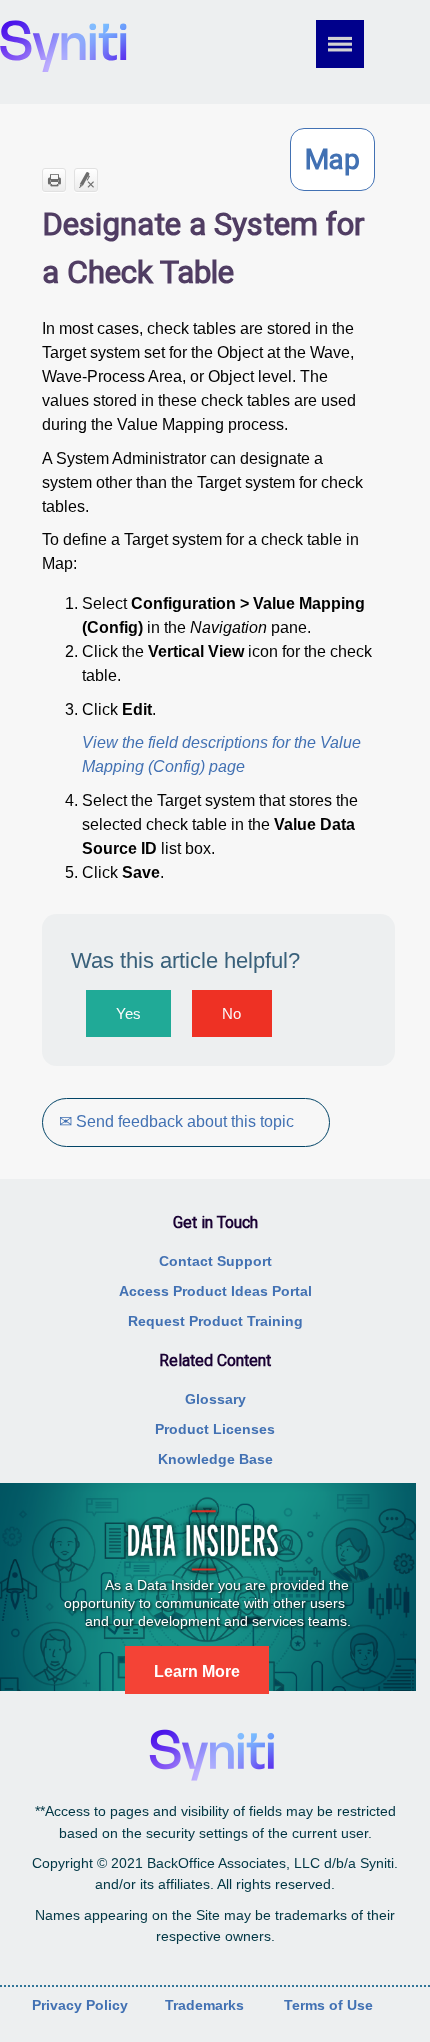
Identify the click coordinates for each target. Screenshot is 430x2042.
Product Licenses (215, 1429)
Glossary (215, 1399)
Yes (128, 1013)
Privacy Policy (80, 2005)
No (231, 1013)
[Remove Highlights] (86, 180)
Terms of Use (328, 2005)
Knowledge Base (215, 1459)
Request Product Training (215, 1321)
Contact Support (215, 1261)
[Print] (54, 180)
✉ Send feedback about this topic (176, 1121)
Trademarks (204, 2005)
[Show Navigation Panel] (353, 44)
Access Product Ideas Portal (215, 1291)
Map (332, 159)
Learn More (197, 1671)
